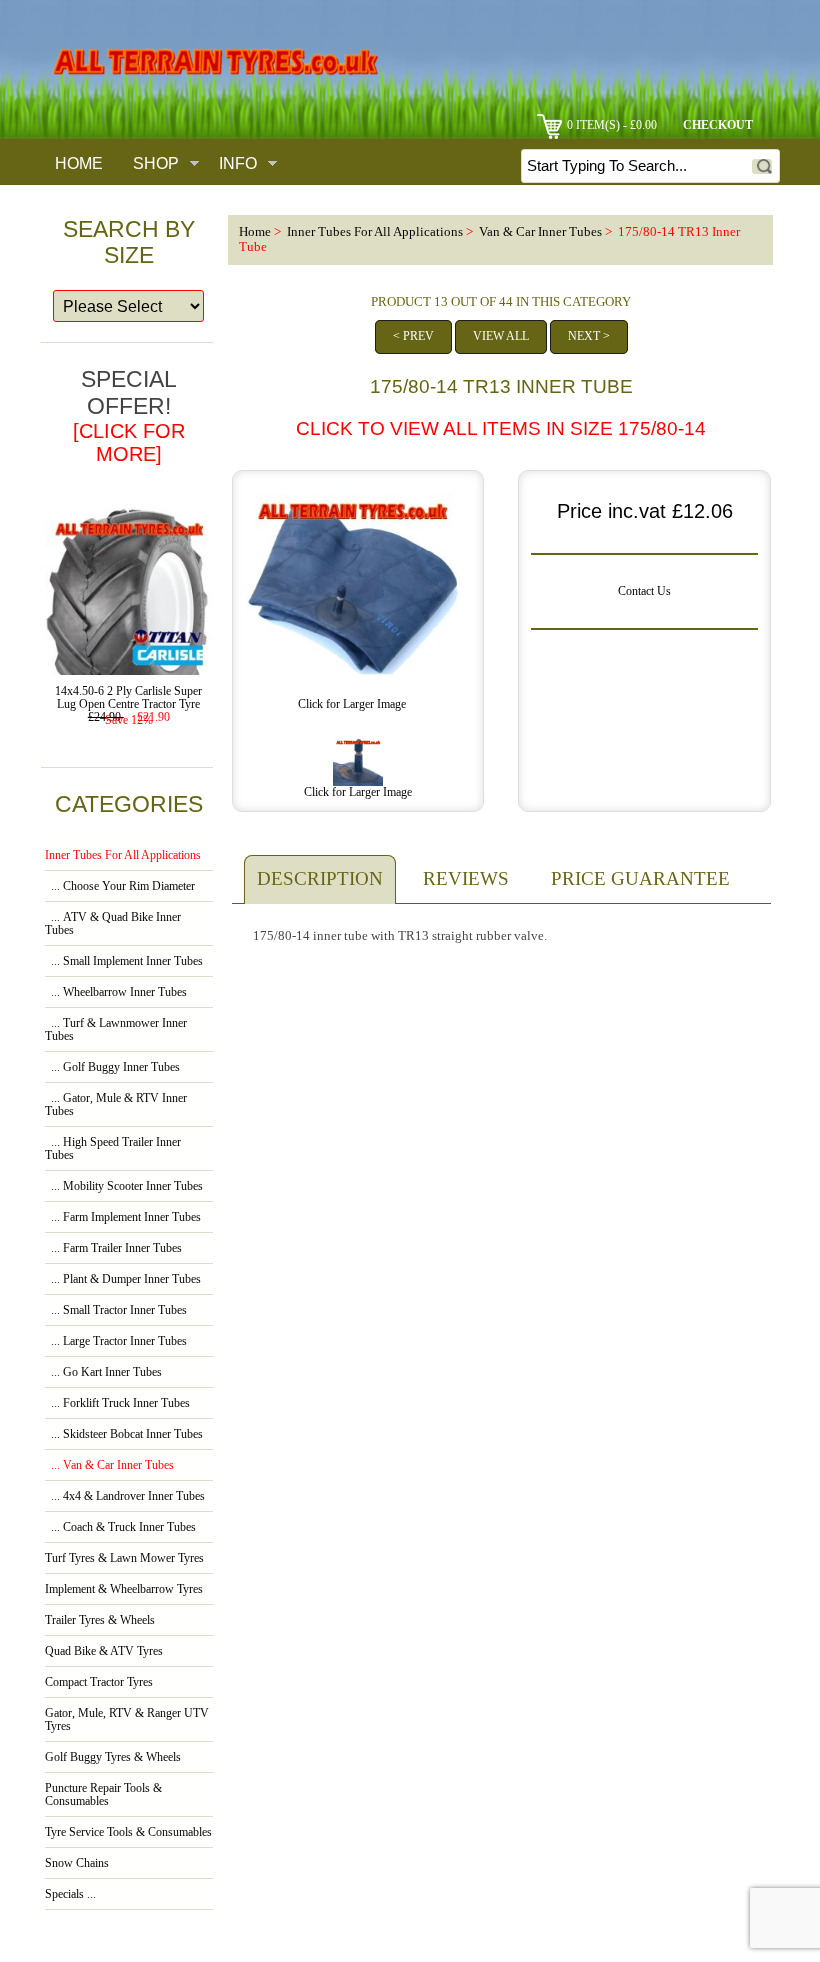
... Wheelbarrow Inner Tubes (116, 992)
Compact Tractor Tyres (99, 1682)
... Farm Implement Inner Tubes (123, 1217)
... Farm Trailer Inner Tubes (113, 1248)
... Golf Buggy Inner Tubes (112, 1067)
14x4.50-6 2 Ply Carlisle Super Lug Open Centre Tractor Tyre (128, 698)
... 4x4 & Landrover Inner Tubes (125, 1496)
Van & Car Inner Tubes (540, 232)
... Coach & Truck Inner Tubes (120, 1527)
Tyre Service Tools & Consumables (128, 1832)
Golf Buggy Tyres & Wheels (113, 1757)
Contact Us (644, 591)
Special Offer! (129, 415)
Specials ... (70, 1894)
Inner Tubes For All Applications (375, 232)
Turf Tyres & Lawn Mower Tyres (124, 1558)
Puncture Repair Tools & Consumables (103, 1795)
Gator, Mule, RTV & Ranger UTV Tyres (127, 1720)
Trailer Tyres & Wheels (100, 1620)
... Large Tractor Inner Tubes (116, 1341)
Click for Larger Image (358, 792)
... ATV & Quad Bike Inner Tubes (113, 924)
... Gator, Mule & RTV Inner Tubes (116, 1105)
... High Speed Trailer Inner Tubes (113, 1149)
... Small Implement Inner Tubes (124, 961)
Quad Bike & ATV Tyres (104, 1651)
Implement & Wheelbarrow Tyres (124, 1589)
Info (238, 163)
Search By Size (129, 242)
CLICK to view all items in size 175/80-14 (501, 428)
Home (79, 163)
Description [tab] (320, 878)
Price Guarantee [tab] (640, 878)
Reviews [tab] (466, 878)
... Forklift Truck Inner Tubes (117, 1403)
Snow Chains (77, 1863)
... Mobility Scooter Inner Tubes (124, 1186)
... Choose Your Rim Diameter (120, 886)
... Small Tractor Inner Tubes (116, 1310)
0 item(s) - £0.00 (612, 125)
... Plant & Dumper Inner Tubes (123, 1279)
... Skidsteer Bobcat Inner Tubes (124, 1434)
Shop (156, 163)
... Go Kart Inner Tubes (103, 1372)
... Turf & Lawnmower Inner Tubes (116, 1030)
